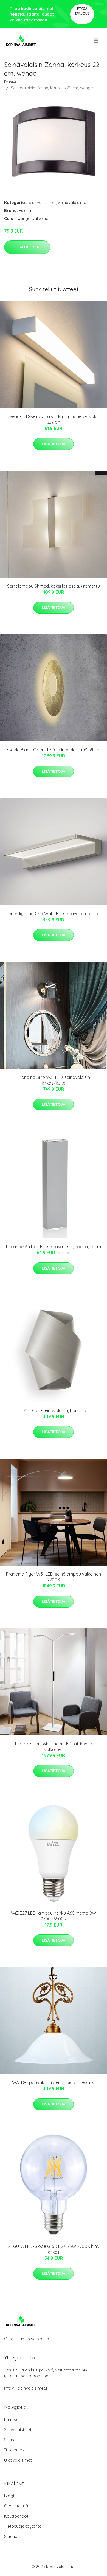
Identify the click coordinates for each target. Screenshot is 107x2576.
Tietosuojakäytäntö (23, 2526)
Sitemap (12, 2536)
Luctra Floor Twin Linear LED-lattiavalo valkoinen (54, 1747)
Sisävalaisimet (42, 202)
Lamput (11, 2419)
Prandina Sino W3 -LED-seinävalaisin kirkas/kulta (54, 1080)
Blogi (9, 2496)
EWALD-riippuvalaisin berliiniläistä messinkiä (54, 2082)
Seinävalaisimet (73, 202)
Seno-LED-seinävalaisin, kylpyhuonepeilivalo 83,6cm (54, 419)
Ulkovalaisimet (18, 2460)
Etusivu (11, 82)
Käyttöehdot (16, 2516)
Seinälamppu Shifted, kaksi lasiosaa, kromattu (54, 586)
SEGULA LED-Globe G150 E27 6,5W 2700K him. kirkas (54, 2249)
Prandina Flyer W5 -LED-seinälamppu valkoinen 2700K (54, 1577)
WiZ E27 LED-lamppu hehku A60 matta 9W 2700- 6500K (54, 1916)
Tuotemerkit (16, 2450)
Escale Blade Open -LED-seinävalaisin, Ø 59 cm (54, 750)
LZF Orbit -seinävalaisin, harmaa (54, 1410)
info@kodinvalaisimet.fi (26, 2388)
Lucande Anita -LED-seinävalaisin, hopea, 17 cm (54, 1247)
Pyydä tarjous (82, 11)
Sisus (9, 2440)
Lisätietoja (27, 247)
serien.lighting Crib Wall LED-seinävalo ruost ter (54, 914)
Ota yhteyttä (16, 2506)
